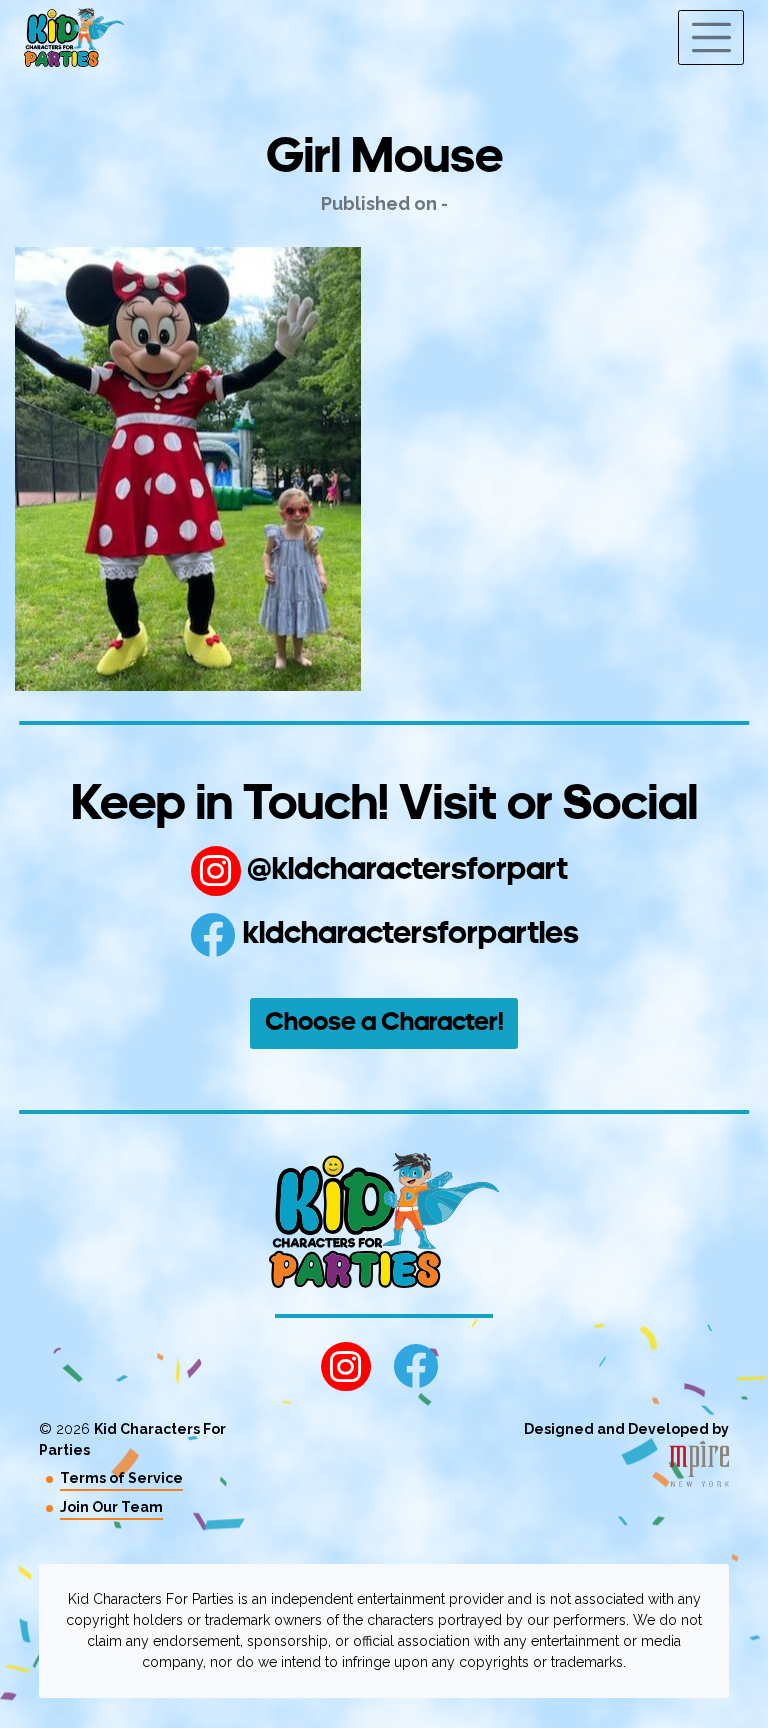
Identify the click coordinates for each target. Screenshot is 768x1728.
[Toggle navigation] (711, 38)
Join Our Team (111, 1507)
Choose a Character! (384, 1023)
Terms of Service (121, 1478)
